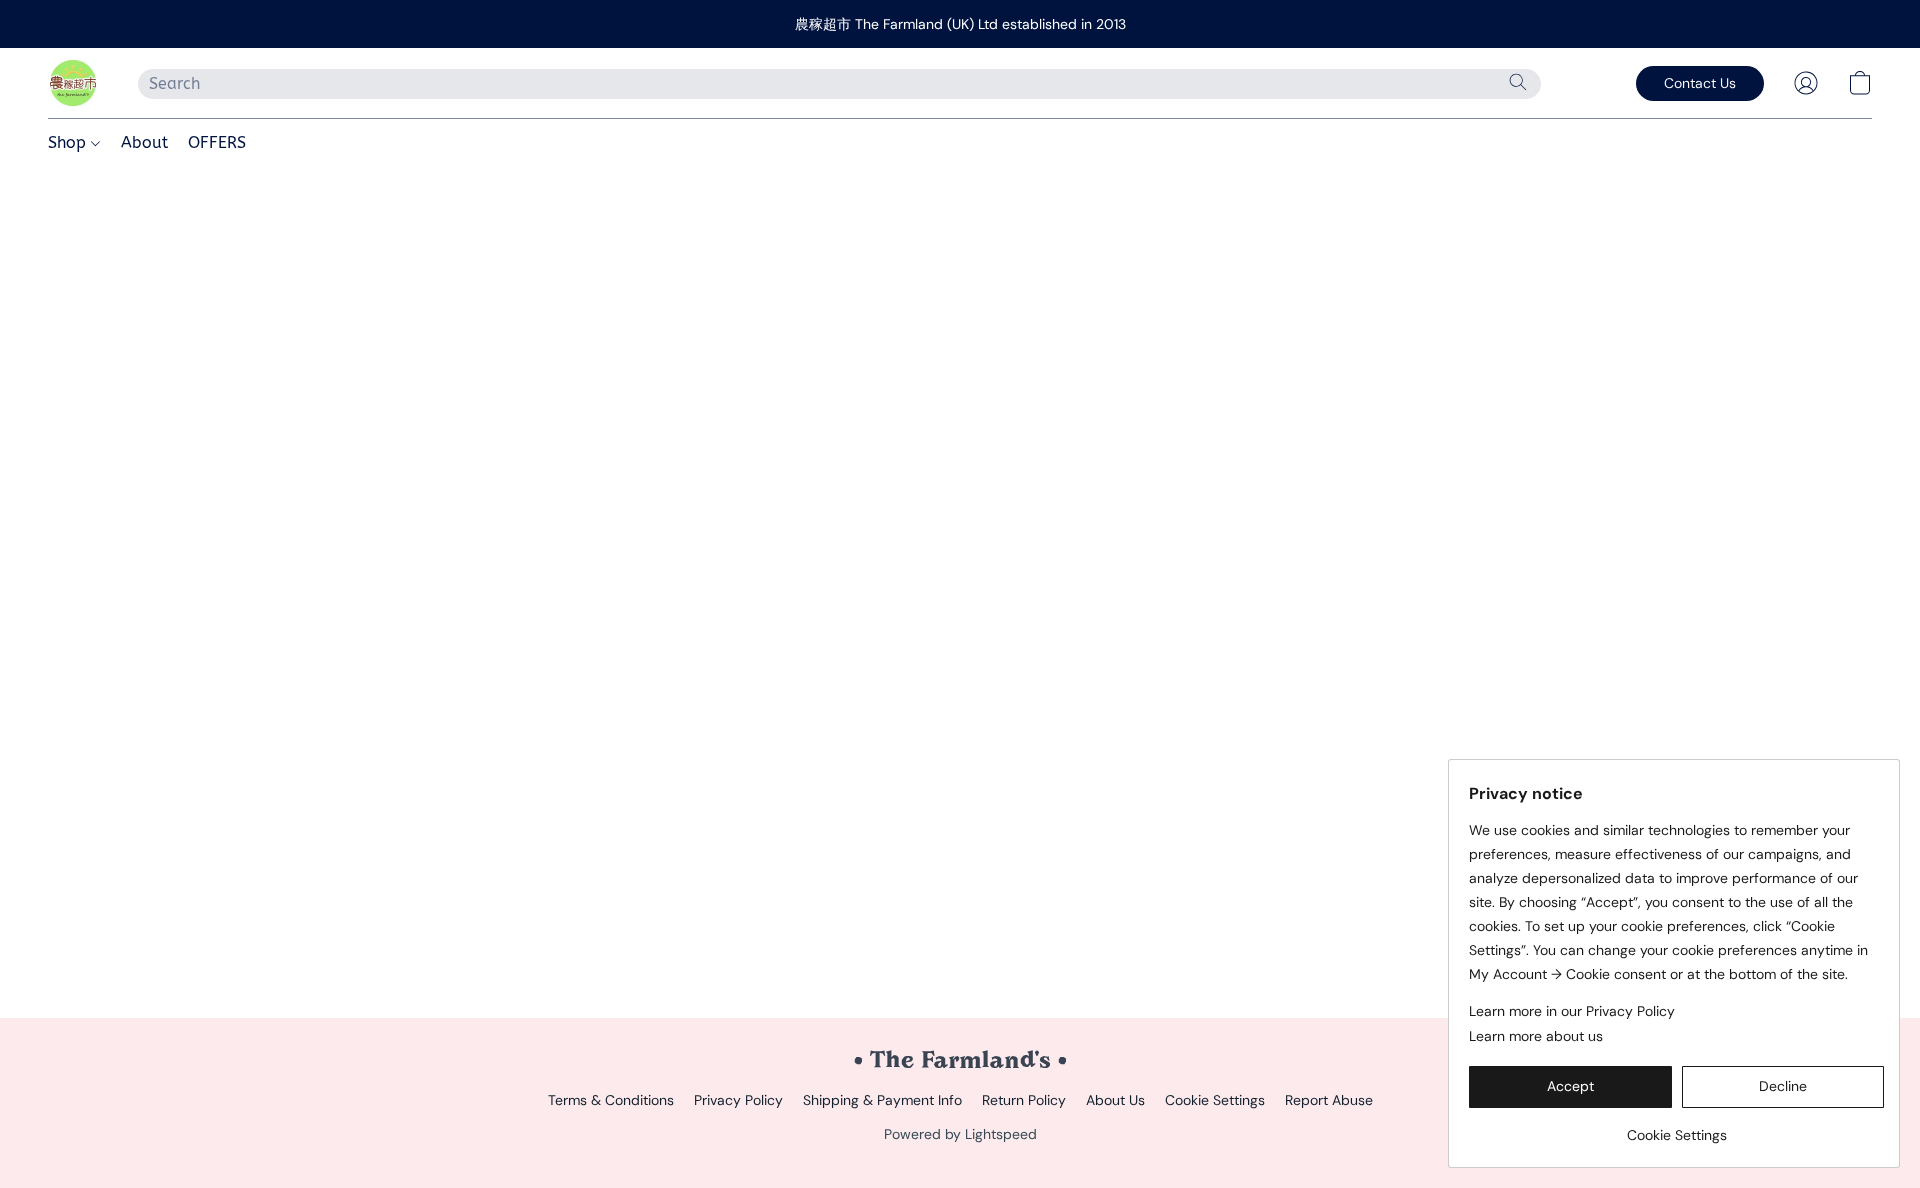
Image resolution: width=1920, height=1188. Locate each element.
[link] (1676, 1127)
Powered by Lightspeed (960, 1134)
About (144, 142)
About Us (1115, 1100)
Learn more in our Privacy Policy (1572, 1011)
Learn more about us (1536, 1036)
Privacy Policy (738, 1100)
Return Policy (1024, 1100)
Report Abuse (1329, 1100)
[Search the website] (1518, 82)
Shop (69, 142)
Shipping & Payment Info (882, 1100)
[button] (73, 83)
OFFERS (217, 142)
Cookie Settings (1215, 1100)
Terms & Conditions (611, 1100)
